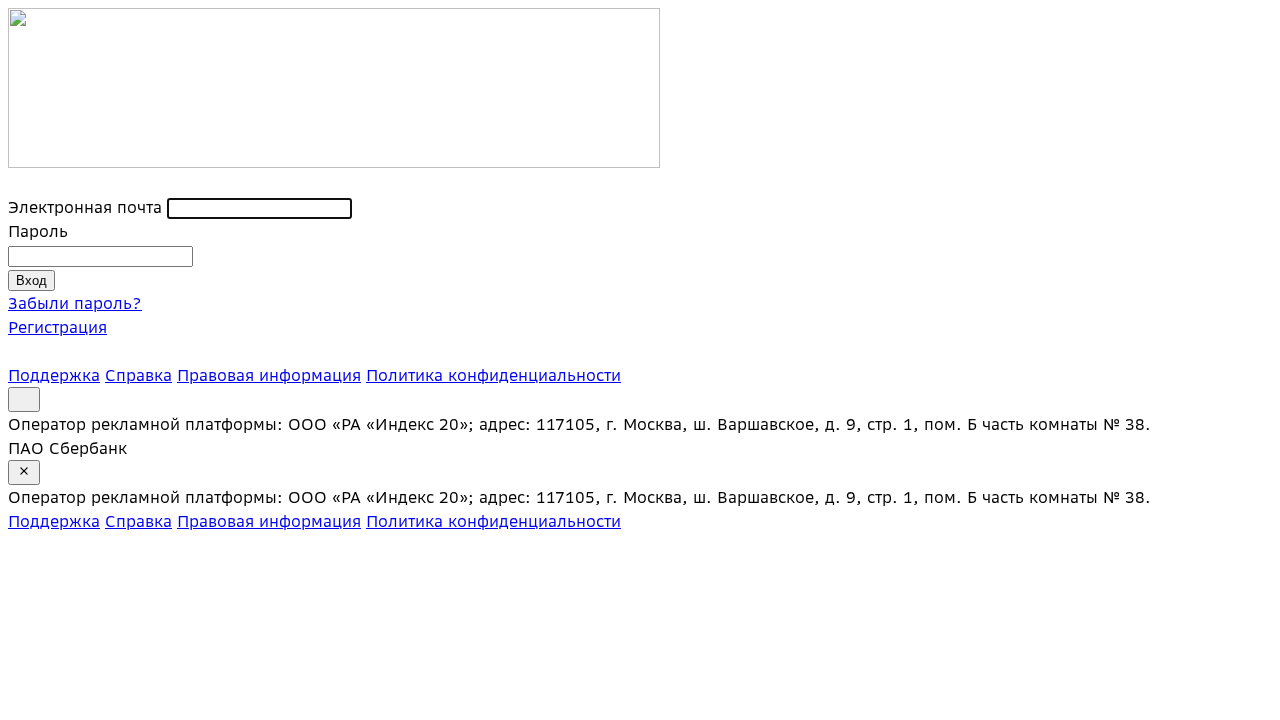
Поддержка (54, 375)
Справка (138, 375)
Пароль (38, 231)
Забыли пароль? (75, 303)
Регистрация (57, 327)
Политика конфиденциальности (493, 375)
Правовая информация (269, 375)
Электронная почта (85, 207)
